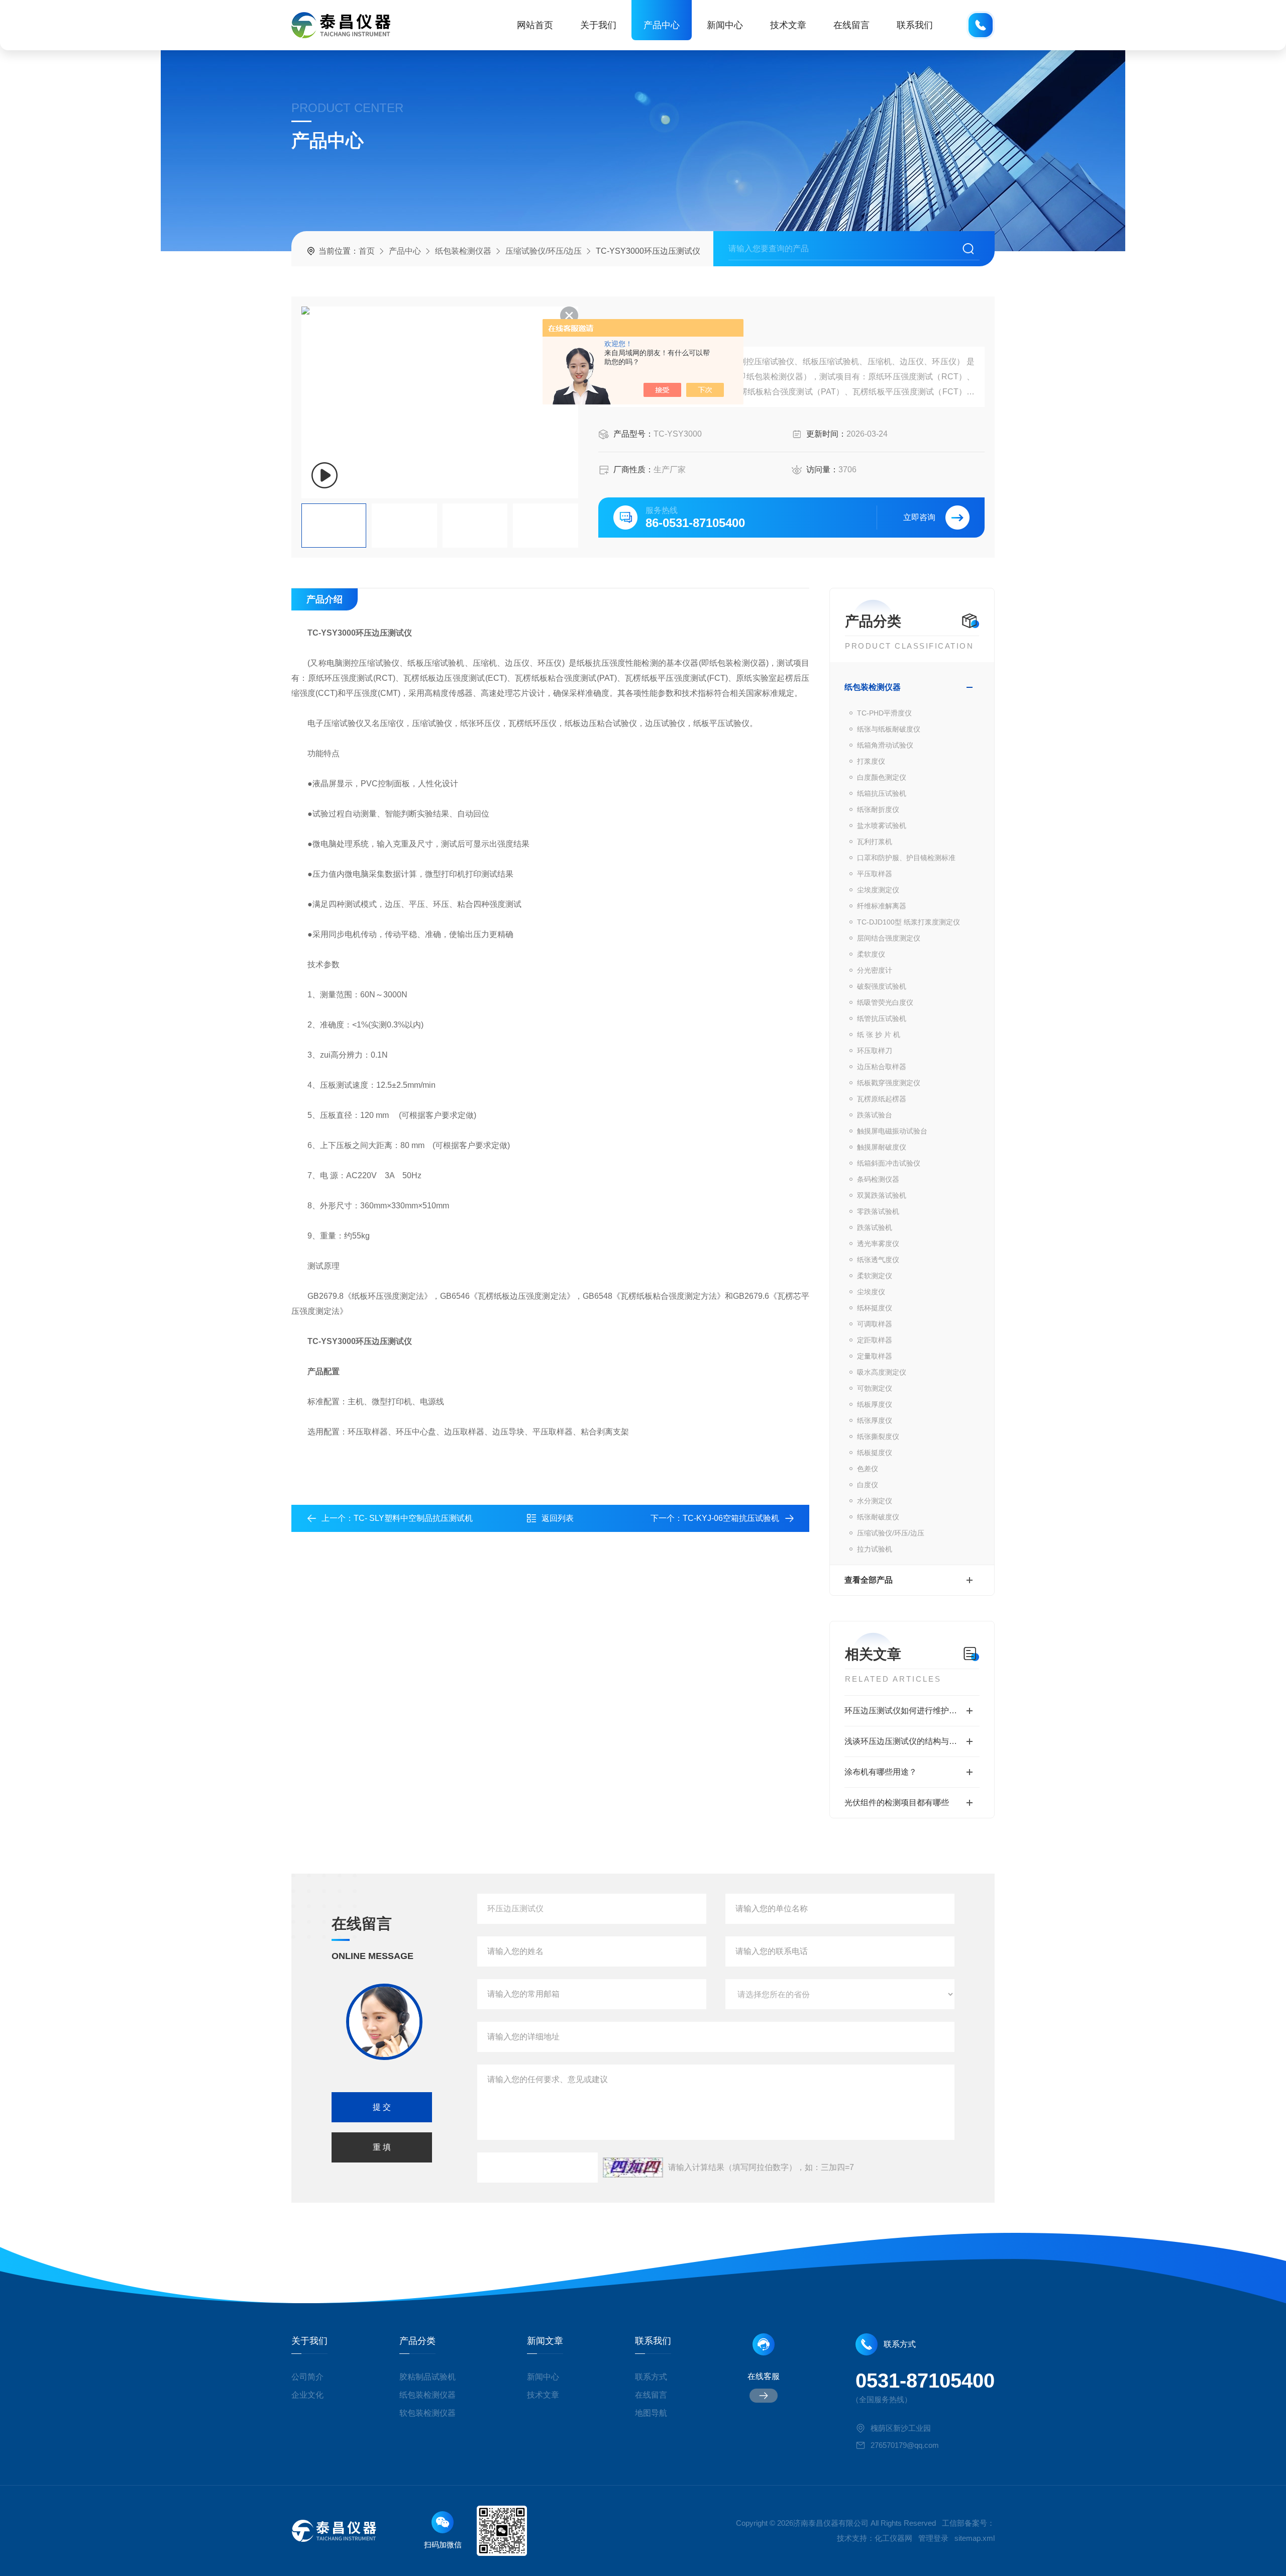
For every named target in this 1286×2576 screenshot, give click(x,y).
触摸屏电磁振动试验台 (892, 1131)
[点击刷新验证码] (633, 2168)
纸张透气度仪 (878, 1260)
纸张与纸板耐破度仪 (889, 729)
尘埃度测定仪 (878, 890)
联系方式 (651, 2377)
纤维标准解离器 (882, 906)
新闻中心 (725, 25)
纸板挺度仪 (875, 1453)
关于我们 (598, 25)
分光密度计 (875, 970)
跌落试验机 (875, 1227)
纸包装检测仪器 (463, 251)
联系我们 (915, 25)
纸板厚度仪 (875, 1404)
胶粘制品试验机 (427, 2377)
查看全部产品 (869, 1580)
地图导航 (651, 2413)
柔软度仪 (871, 954)
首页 (367, 251)
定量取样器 (875, 1356)
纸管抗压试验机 (882, 1018)
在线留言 (851, 25)
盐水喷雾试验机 (882, 826)
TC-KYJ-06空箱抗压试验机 (731, 1518)
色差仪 (868, 1469)
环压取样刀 (875, 1051)
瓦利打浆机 (875, 842)
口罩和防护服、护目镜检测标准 (906, 858)
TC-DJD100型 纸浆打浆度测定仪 (908, 922)
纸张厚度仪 (875, 1420)
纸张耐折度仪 (878, 809)
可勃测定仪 (875, 1388)
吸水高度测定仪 (882, 1372)
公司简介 (307, 2377)
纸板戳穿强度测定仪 (889, 1083)
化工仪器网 (893, 2538)
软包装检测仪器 (427, 2413)
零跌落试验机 (878, 1211)
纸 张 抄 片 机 (879, 1035)
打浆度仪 (871, 761)
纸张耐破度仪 (878, 1517)
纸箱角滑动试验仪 (885, 745)
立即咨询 (919, 517)
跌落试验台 (875, 1115)
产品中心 (662, 25)
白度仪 (868, 1485)
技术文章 (788, 25)
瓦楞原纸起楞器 (882, 1099)
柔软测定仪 (875, 1276)
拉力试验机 (875, 1549)
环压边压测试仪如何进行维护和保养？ (912, 1711)
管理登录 (933, 2538)
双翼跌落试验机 (882, 1195)
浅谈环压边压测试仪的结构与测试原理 (912, 1741)
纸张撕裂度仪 (878, 1436)
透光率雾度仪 (878, 1244)
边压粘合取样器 (882, 1067)
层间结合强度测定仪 (889, 938)
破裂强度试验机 (882, 986)
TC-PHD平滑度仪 (884, 713)
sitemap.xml (975, 2538)
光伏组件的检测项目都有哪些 (897, 1802)
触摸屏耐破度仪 (882, 1147)
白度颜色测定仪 (882, 777)
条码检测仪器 (878, 1179)
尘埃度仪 (871, 1292)
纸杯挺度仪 (875, 1308)
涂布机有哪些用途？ (881, 1772)
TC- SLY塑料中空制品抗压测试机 (413, 1518)
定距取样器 (875, 1340)
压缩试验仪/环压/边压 (544, 251)
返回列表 (558, 1518)
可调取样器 (875, 1324)
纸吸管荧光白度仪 (885, 1002)
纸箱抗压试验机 (882, 793)
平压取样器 (875, 874)
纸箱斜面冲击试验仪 (889, 1163)
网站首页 (535, 25)
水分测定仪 (875, 1501)
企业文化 (307, 2395)
